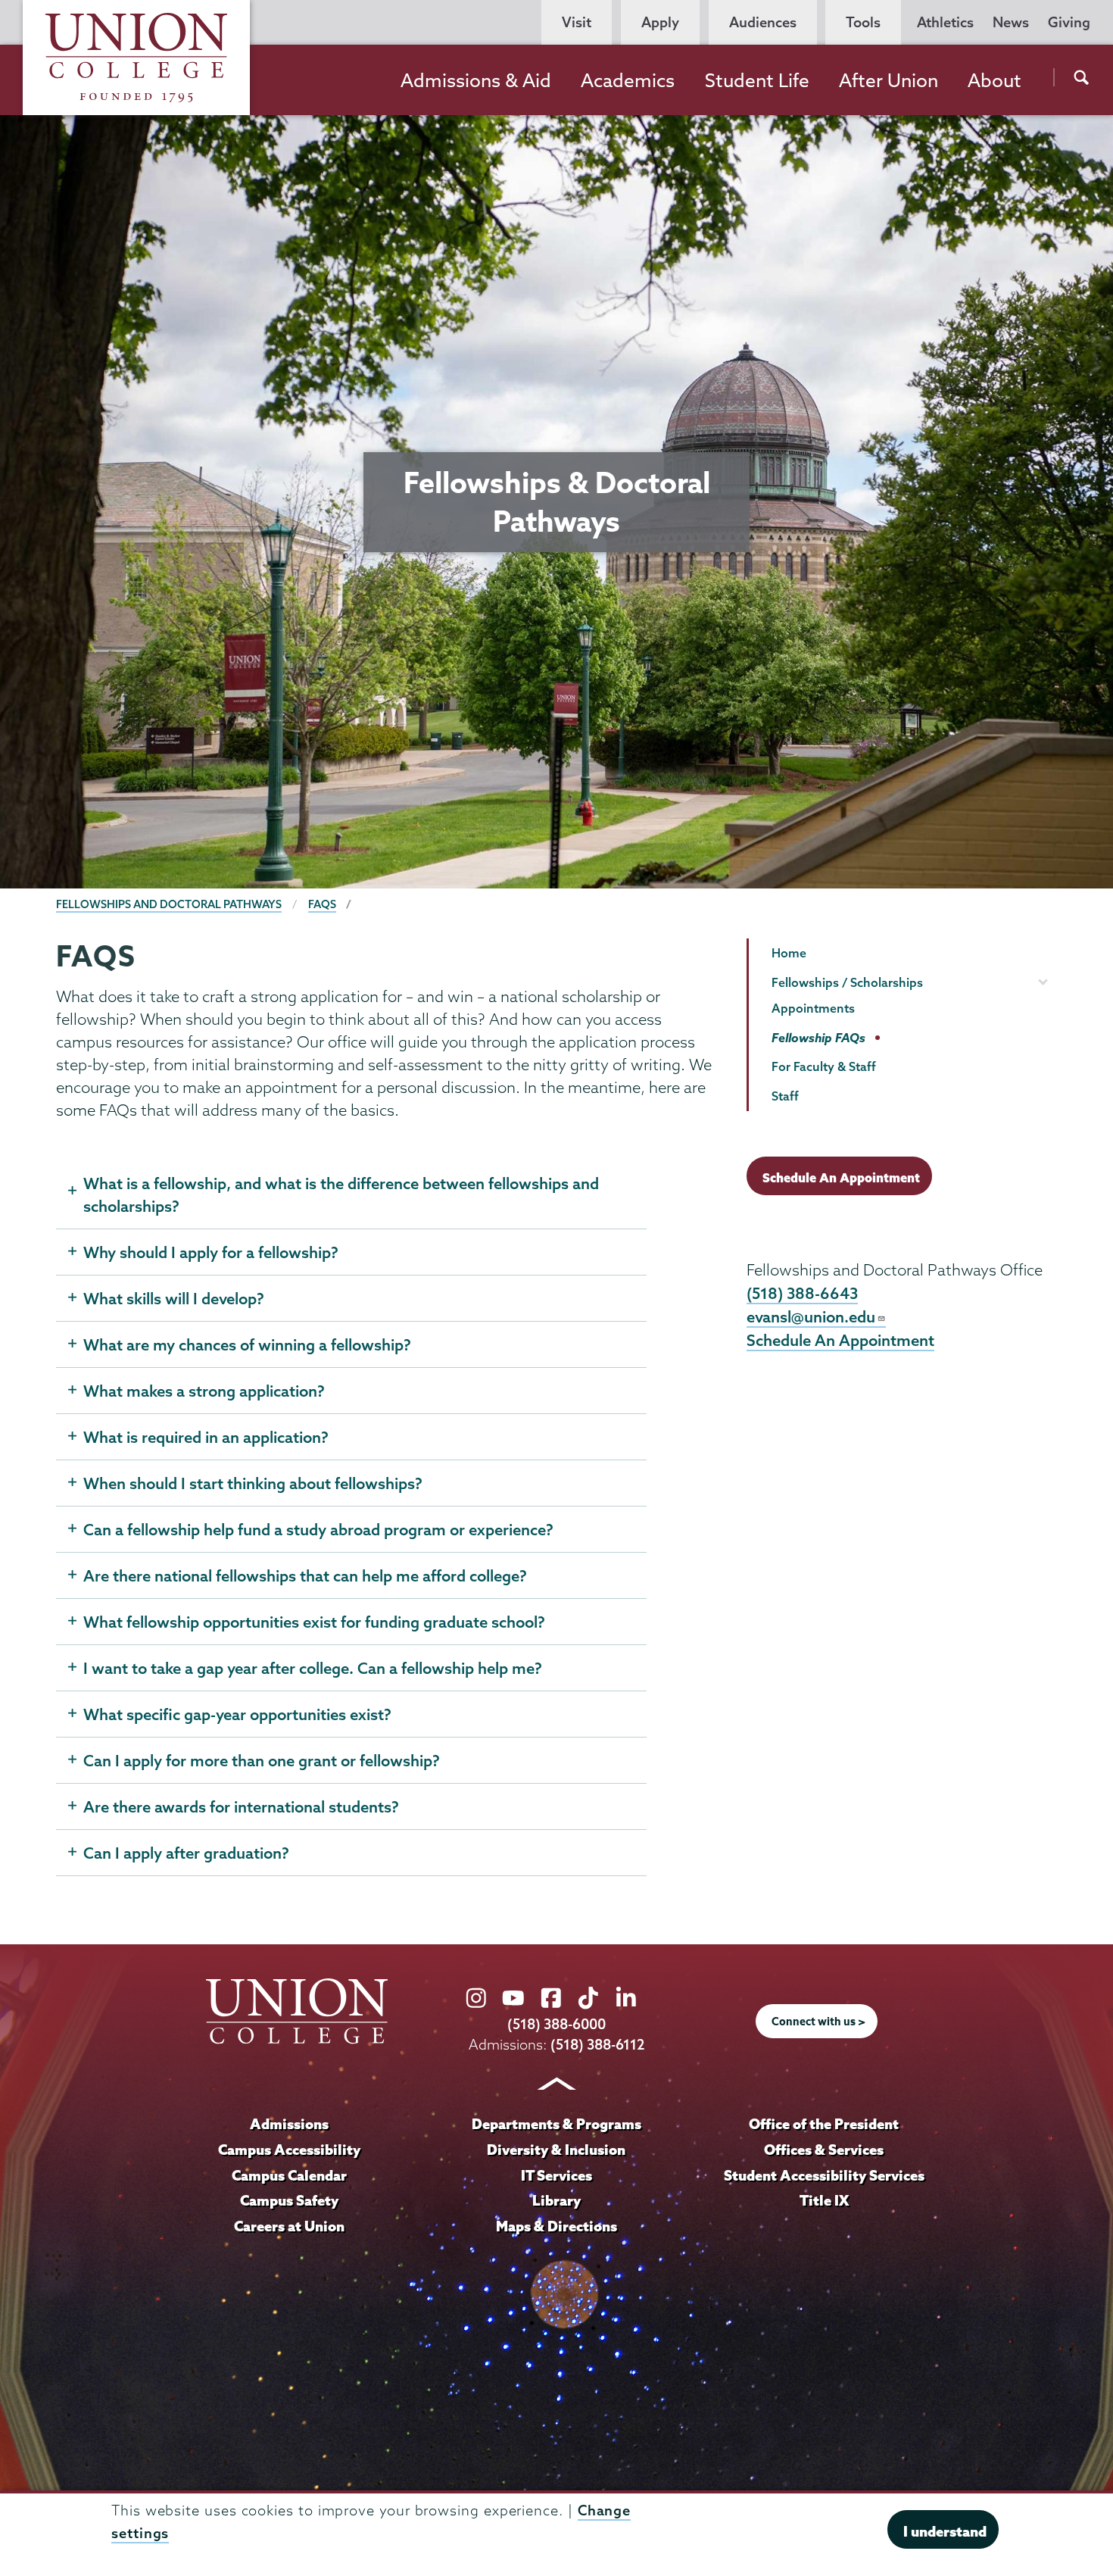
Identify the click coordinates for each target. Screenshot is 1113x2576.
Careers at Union (289, 2226)
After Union (889, 80)
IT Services (556, 2175)
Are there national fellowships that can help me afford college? (305, 1575)
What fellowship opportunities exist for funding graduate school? (314, 1622)
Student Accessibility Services (824, 2175)
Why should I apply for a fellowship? (211, 1252)
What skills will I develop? (174, 1298)
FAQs (322, 904)
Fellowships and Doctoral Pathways (169, 904)
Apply (660, 22)
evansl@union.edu (811, 1316)
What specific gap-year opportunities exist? (237, 1714)
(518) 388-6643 (802, 1293)
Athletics (945, 22)
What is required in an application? (206, 1437)
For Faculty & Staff (824, 1066)
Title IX (824, 2200)
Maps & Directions (556, 2226)
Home (789, 953)
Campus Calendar (289, 2175)
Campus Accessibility (289, 2150)
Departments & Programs (556, 2124)
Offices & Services (824, 2150)
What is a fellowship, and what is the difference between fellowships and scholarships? (341, 1194)
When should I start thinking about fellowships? (253, 1483)
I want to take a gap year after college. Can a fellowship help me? (313, 1668)
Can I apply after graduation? (186, 1853)
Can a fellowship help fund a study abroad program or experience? (318, 1529)
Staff (785, 1096)
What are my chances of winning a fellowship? (247, 1344)
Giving (1069, 22)
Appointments (813, 1008)
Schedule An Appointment (841, 1177)
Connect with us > (818, 2022)
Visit (577, 22)
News (1011, 22)
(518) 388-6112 (598, 2045)
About (995, 80)
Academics (628, 80)
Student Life (757, 80)
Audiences (763, 22)
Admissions (289, 2124)
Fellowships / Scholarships (847, 982)
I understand (945, 2531)
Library (556, 2200)
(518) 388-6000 (556, 2024)
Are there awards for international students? (241, 1806)
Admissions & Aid (476, 80)
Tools (863, 22)
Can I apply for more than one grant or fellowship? (262, 1760)
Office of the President (824, 2124)
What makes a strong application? (204, 1391)
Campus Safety (289, 2200)
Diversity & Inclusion (556, 2150)
